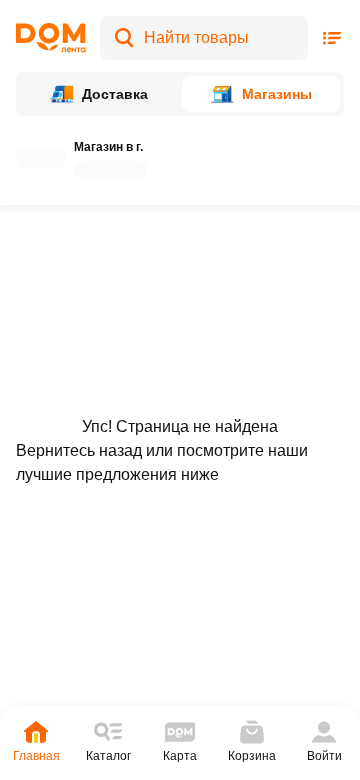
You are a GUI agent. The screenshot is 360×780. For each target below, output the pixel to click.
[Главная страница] (51, 38)
